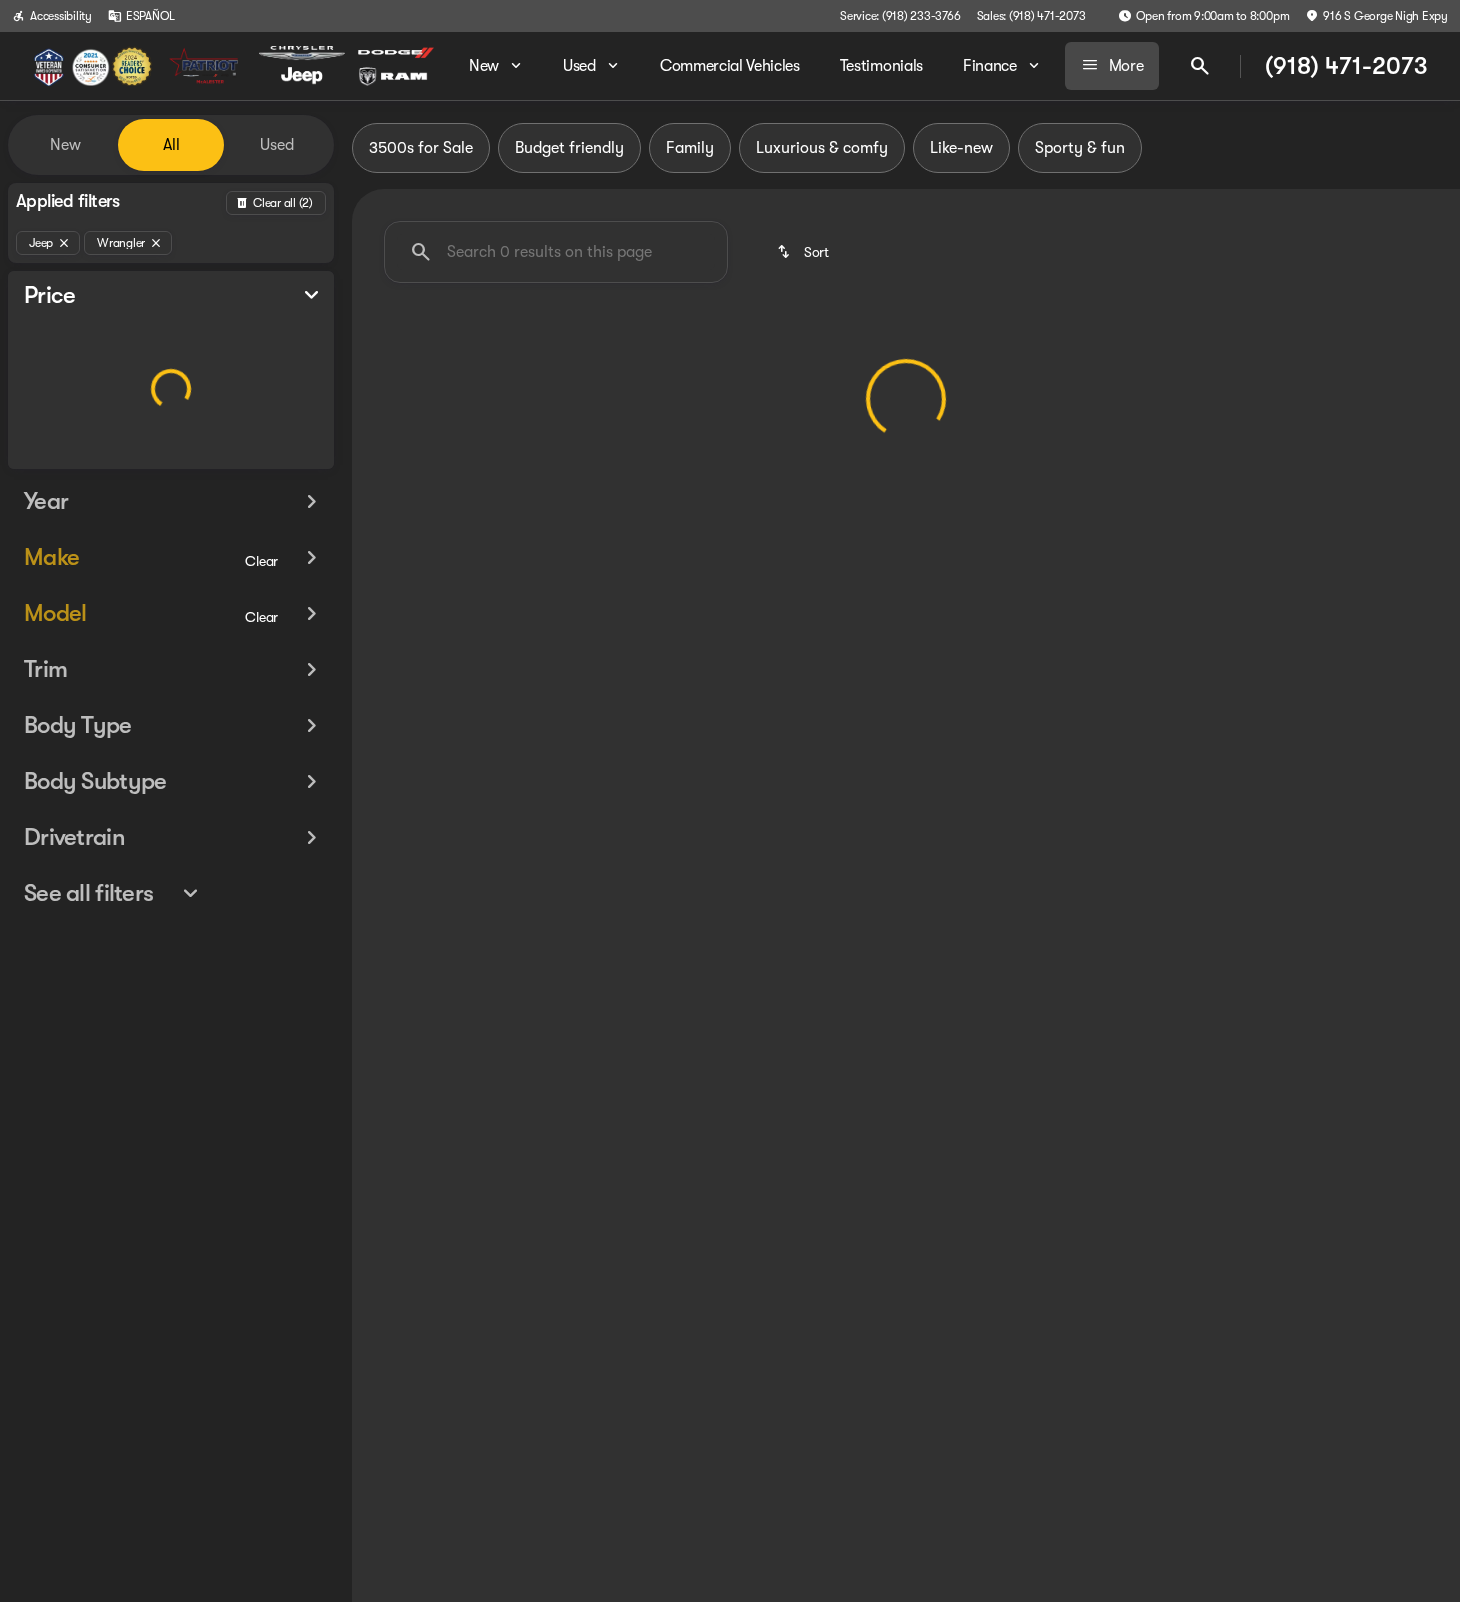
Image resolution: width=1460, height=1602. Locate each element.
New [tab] (65, 145)
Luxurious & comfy (822, 148)
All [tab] (171, 145)
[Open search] (1200, 66)
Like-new (961, 148)
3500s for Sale (421, 148)
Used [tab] (277, 145)
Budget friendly (569, 148)
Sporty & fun (1080, 148)
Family (690, 148)
